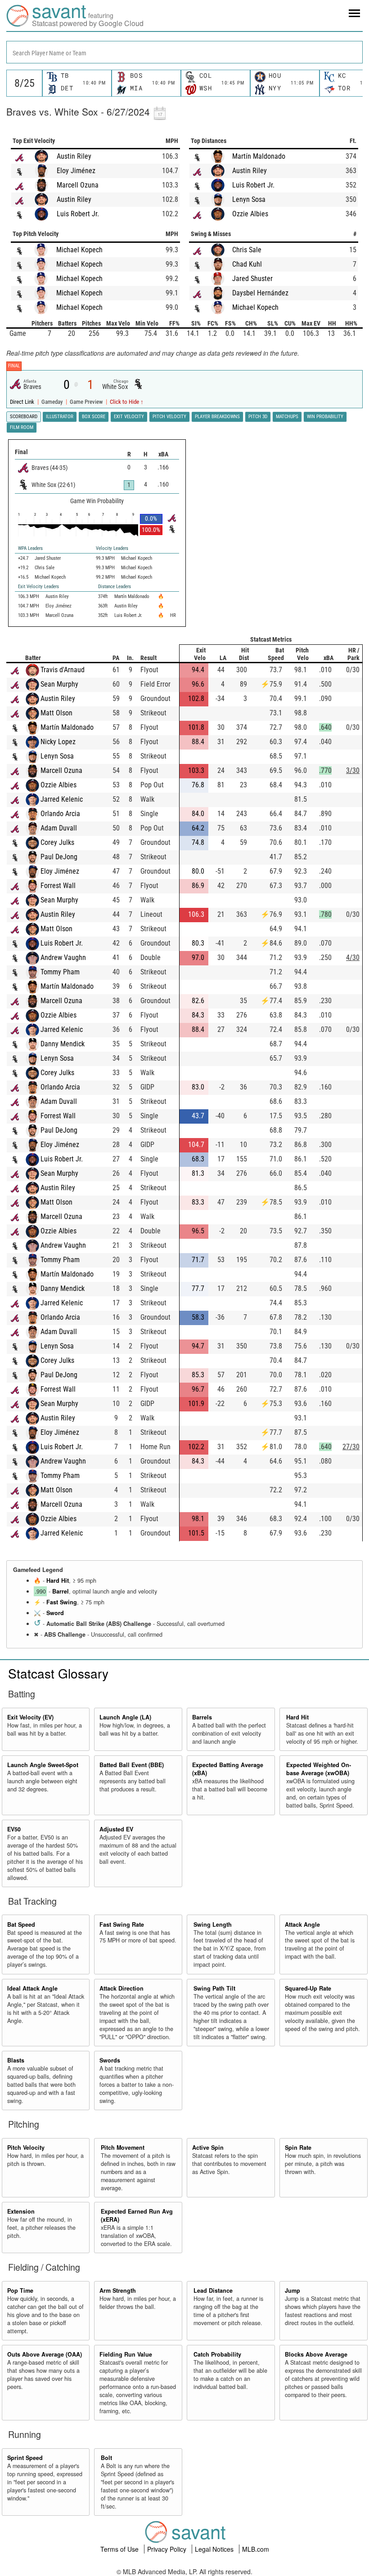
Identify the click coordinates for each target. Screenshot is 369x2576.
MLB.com (256, 2549)
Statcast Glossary (58, 1673)
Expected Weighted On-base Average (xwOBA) (319, 1769)
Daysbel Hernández (260, 293)
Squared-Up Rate (308, 1988)
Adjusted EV (116, 1829)
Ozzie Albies (250, 214)
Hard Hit (58, 1580)
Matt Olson (56, 713)
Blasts (16, 2060)
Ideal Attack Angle (32, 1988)
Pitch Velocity (26, 2147)
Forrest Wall (58, 886)
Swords (110, 2060)
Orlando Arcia (60, 814)
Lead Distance (213, 2290)
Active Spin (208, 2147)
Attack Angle (302, 1924)
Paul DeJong (59, 857)
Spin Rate (298, 2147)
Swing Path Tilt (214, 1988)
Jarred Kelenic (62, 799)
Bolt (106, 2458)
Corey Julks (57, 842)
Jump (292, 2290)
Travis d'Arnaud (63, 670)
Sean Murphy (59, 684)
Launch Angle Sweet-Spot (43, 1765)
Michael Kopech (79, 250)
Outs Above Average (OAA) (45, 2354)
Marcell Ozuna (78, 185)
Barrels (202, 1717)
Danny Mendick (63, 1044)
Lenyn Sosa (249, 199)
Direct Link (23, 402)
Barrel (61, 1591)
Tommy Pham (60, 972)
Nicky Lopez (58, 742)
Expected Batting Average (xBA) (228, 1769)
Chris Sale (247, 250)
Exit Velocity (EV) (30, 1717)
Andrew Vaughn (63, 958)
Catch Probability (217, 2354)
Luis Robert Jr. (78, 214)
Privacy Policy (168, 2549)
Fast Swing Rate (122, 1924)
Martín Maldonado (259, 156)
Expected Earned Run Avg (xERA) (137, 2215)
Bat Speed (21, 1924)
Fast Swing (62, 1602)
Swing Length (213, 1924)
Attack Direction (121, 1988)
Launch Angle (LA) (125, 1717)
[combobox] (184, 52)
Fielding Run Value (126, 2354)
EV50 (14, 1829)
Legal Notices (215, 2549)
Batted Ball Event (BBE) (132, 1765)
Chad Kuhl (247, 264)
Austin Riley (74, 156)
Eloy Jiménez (76, 171)
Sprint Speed (25, 2458)
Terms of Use (120, 2549)
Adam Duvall (59, 828)
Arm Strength (118, 2290)
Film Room (22, 427)
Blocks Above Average (316, 2354)
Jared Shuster (252, 279)
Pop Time (20, 2290)
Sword (55, 1613)
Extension (21, 2211)
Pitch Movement (123, 2147)
